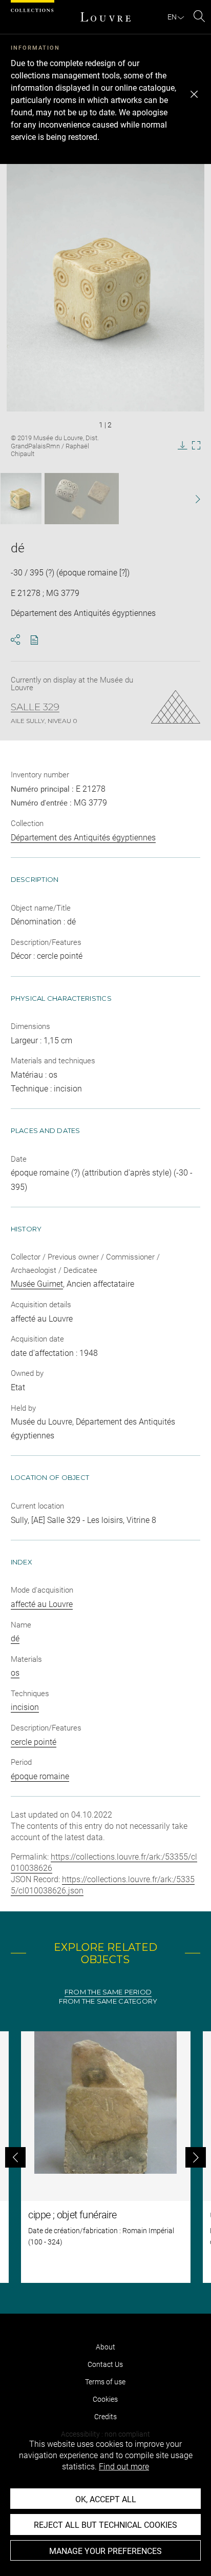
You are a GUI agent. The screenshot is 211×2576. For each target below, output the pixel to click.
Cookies (105, 2399)
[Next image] (192, 499)
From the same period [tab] (108, 1992)
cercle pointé (34, 1742)
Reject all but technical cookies (105, 2525)
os (15, 1673)
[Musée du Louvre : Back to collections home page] (105, 17)
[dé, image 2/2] (82, 499)
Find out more (124, 2467)
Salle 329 (35, 707)
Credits (105, 2417)
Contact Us (105, 2364)
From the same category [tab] (108, 2001)
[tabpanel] (105, 2157)
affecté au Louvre (42, 1604)
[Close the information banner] (194, 94)
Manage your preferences (105, 2551)
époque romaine (40, 1776)
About (105, 2347)
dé (15, 1639)
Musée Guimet (37, 1284)
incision (25, 1707)
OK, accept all (106, 2499)
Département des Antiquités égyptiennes (83, 838)
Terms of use (105, 2382)
